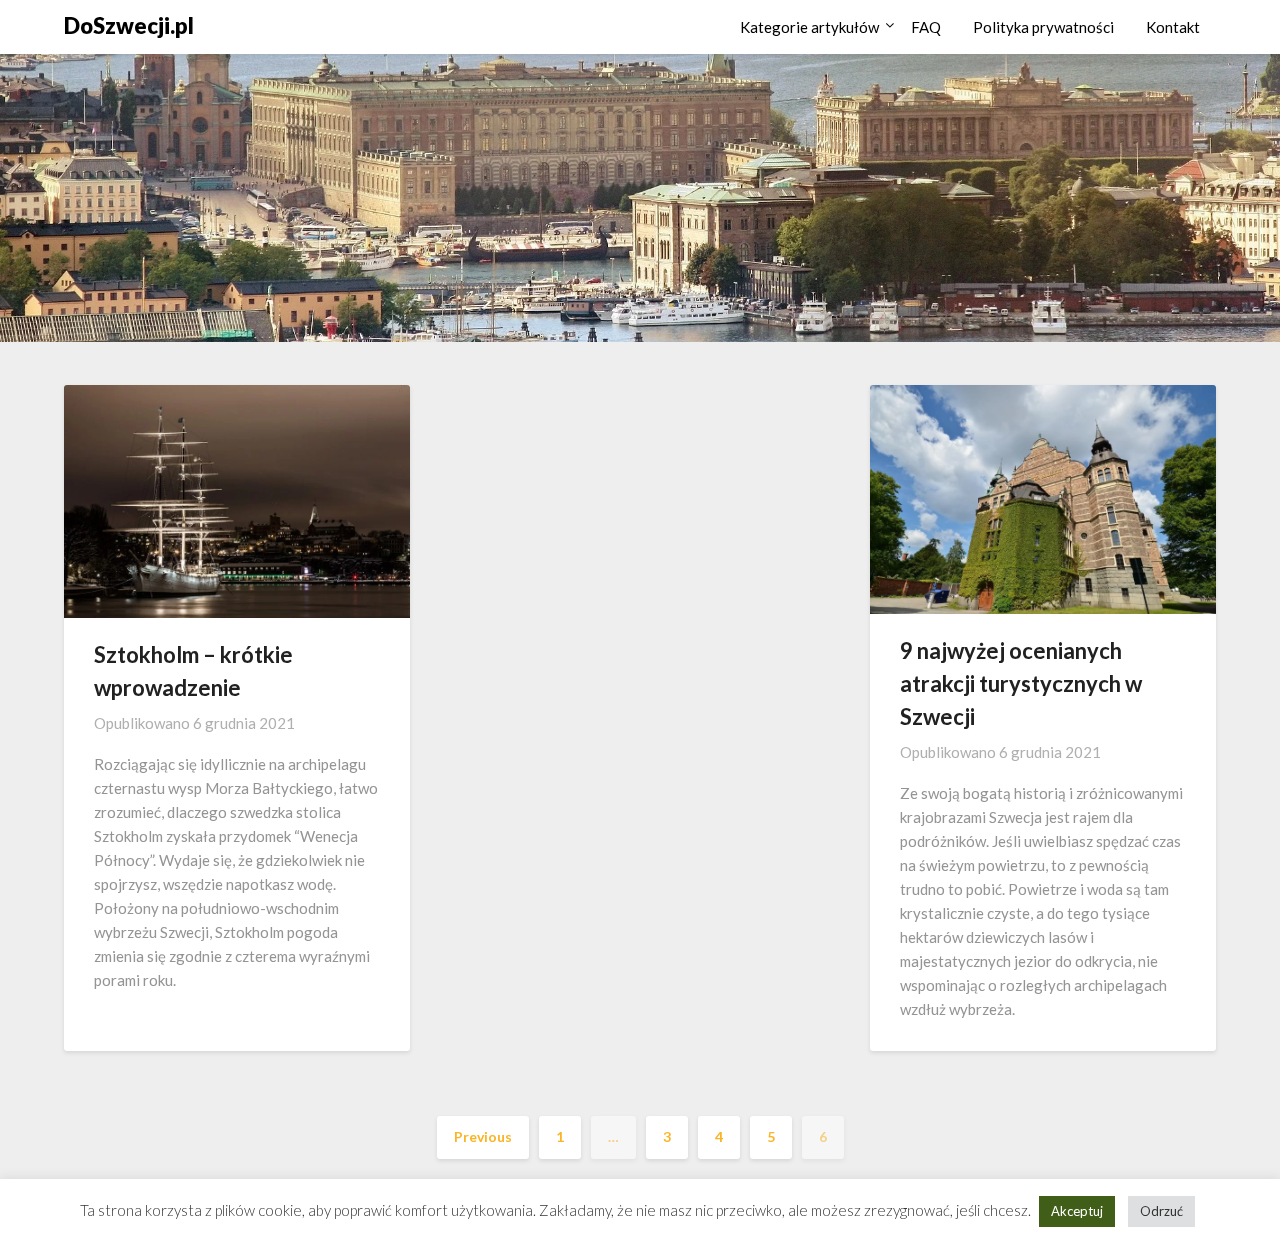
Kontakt (1173, 27)
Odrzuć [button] (1161, 1211)
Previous (483, 1136)
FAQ (926, 27)
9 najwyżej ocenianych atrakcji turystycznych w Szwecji (1021, 683)
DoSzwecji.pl (129, 25)
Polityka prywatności (1043, 27)
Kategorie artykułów (809, 27)
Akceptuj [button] (1077, 1211)
